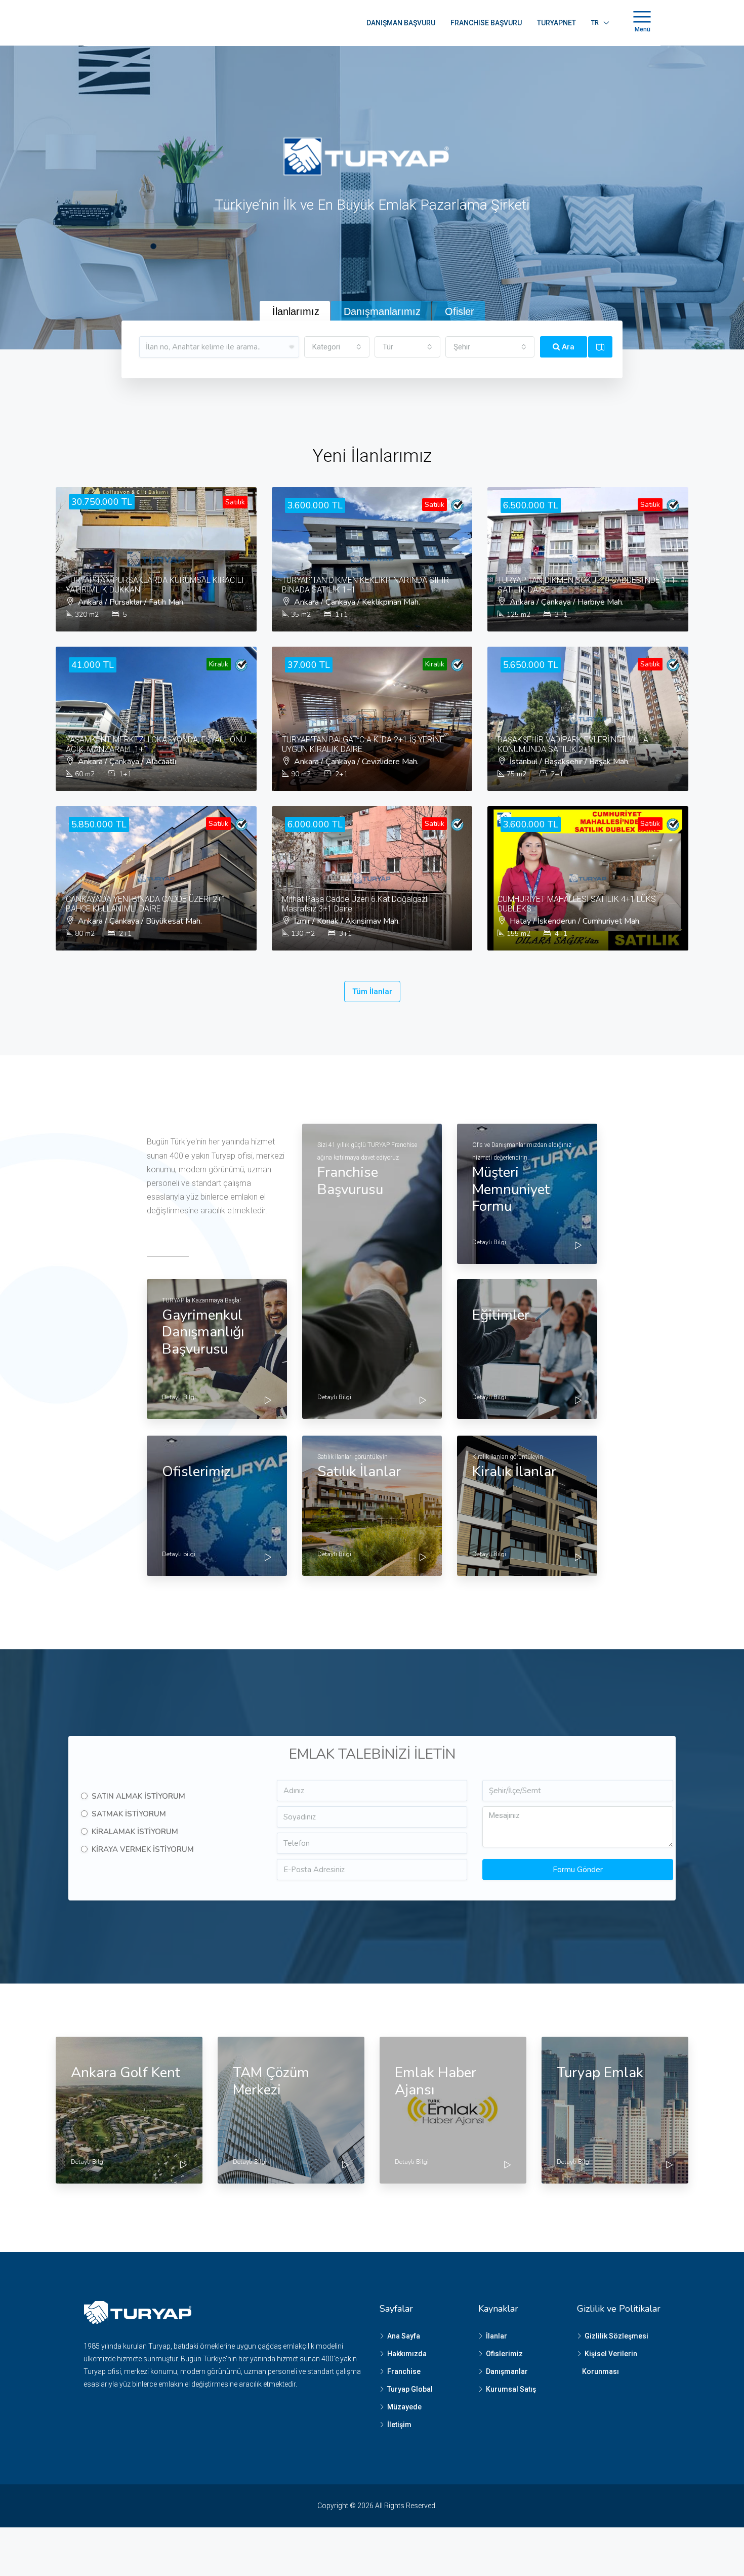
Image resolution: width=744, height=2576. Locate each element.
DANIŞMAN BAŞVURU (401, 23)
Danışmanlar (507, 2371)
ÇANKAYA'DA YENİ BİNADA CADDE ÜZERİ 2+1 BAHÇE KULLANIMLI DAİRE (146, 904)
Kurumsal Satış (511, 2389)
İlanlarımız (296, 311)
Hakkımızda (407, 2354)
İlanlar (497, 2336)
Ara (567, 347)
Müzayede (404, 2407)
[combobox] (337, 347)
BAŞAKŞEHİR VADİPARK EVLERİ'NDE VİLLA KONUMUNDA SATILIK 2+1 (573, 744)
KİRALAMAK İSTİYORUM (135, 1832)
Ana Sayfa (404, 2336)
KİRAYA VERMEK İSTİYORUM (143, 1849)
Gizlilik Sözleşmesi (616, 2336)
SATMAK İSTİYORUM (129, 1814)
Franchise (404, 2371)
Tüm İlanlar (372, 992)
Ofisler (460, 311)
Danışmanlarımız (382, 311)
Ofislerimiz (504, 2354)
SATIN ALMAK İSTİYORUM (138, 1796)
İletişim (399, 2425)
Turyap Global (410, 2389)
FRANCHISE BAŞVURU (486, 23)
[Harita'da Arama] (600, 347)
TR (595, 23)
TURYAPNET (556, 23)
